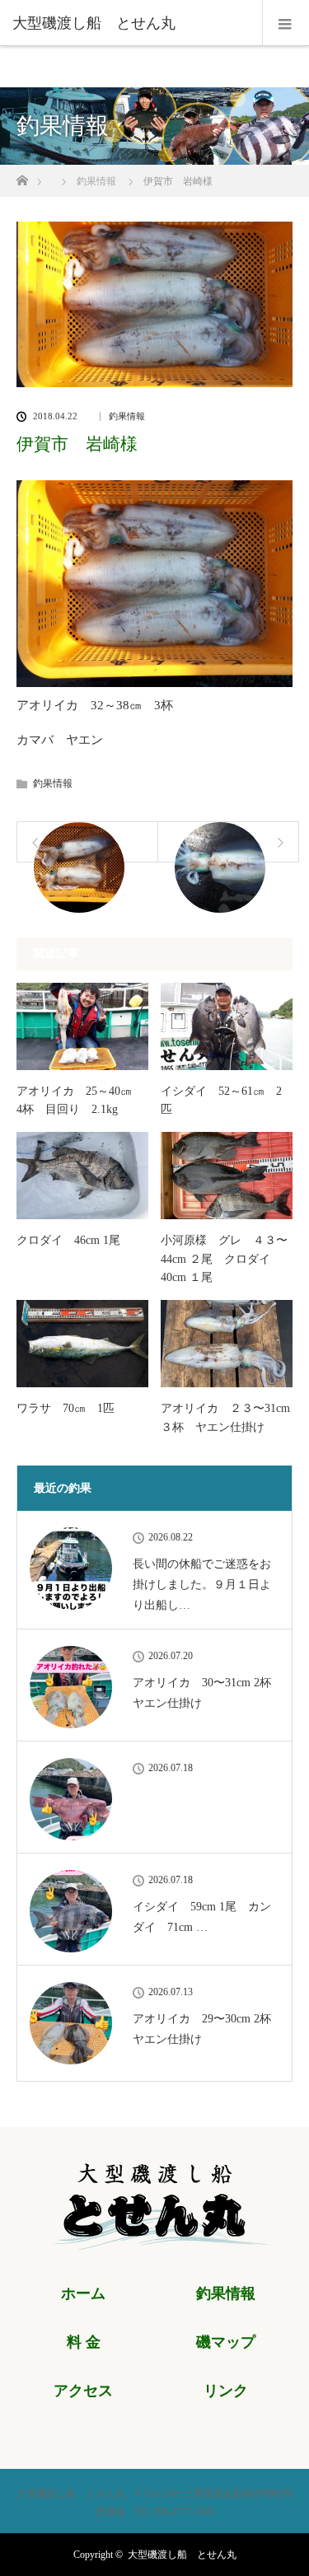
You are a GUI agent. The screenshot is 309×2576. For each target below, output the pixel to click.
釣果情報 (127, 416)
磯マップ (226, 2342)
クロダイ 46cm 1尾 (68, 1240)
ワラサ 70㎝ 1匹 (66, 1408)
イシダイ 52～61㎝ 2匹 (221, 1100)
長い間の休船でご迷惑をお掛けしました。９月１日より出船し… (202, 1585)
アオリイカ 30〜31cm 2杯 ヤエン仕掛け (206, 1693)
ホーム (83, 2293)
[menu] (286, 23)
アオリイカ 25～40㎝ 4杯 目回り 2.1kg (80, 1100)
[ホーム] (22, 176)
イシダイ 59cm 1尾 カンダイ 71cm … (202, 1917)
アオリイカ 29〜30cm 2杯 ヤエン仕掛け (206, 2029)
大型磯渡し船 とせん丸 (182, 2555)
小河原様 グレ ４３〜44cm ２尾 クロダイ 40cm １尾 (224, 1259)
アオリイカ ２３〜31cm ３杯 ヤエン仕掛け (225, 1417)
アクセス (83, 2391)
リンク (226, 2391)
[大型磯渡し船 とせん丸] (130, 23)
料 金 (84, 2342)
